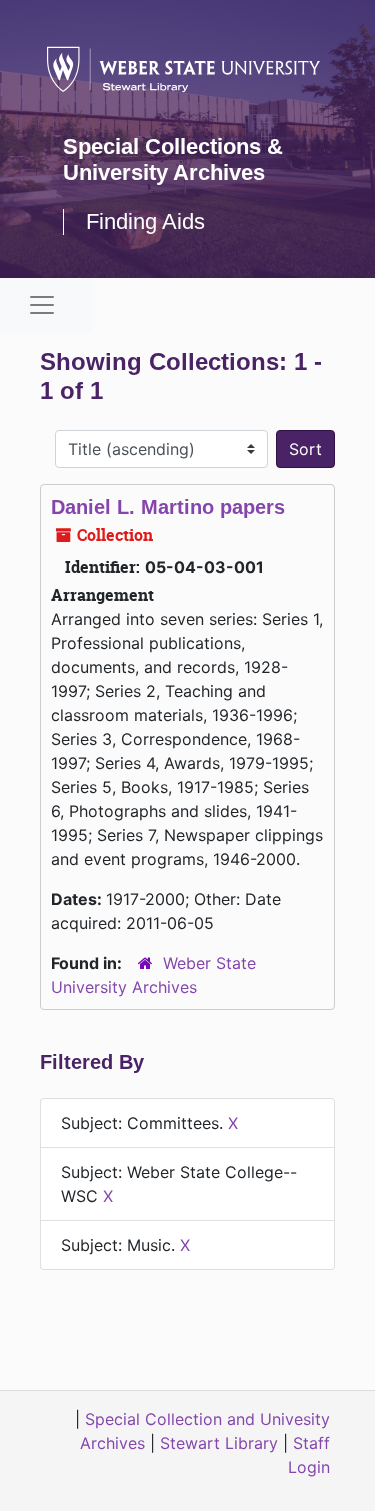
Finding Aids (145, 221)
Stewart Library (219, 1443)
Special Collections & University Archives (173, 159)
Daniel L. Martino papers (168, 507)
